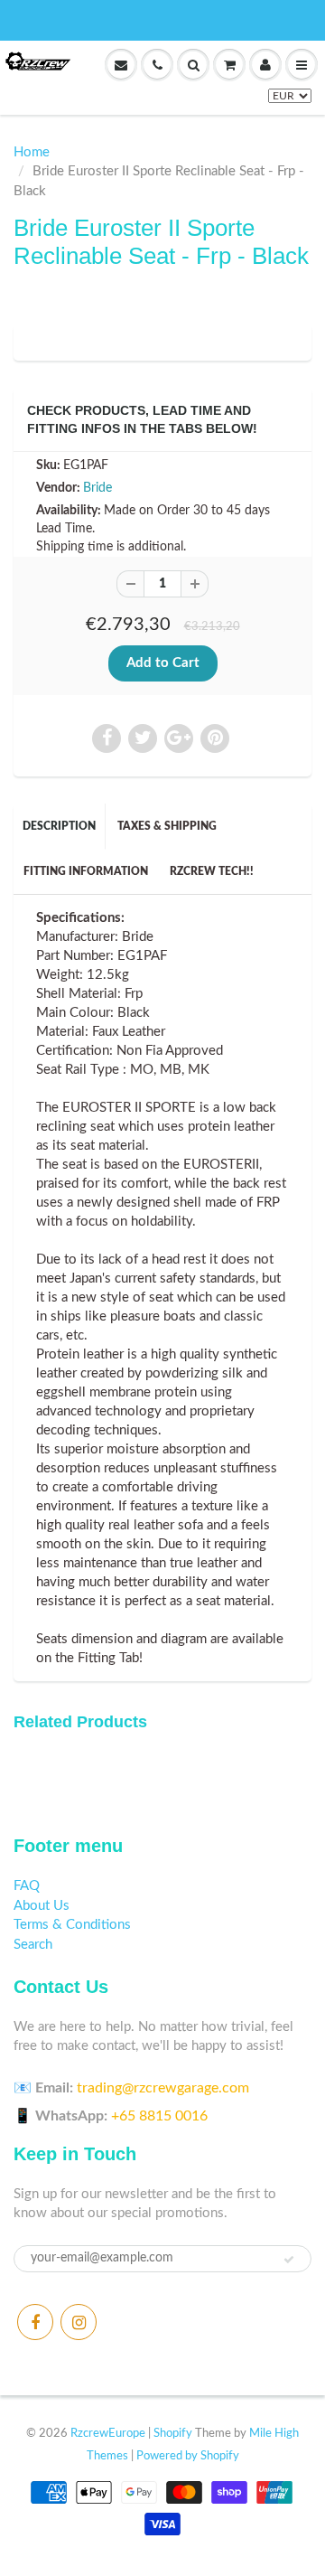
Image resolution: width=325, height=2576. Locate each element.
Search (33, 1945)
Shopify (173, 2434)
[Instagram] (79, 2322)
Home (32, 152)
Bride (97, 488)
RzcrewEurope (108, 2434)
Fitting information (86, 871)
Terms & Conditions (72, 1925)
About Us (42, 1906)
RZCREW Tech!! (212, 871)
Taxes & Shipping (167, 826)
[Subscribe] (289, 2260)
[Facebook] (35, 2322)
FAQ (27, 1886)
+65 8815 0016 (159, 2116)
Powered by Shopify (188, 2456)
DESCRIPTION (59, 826)
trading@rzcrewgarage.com (163, 2088)
